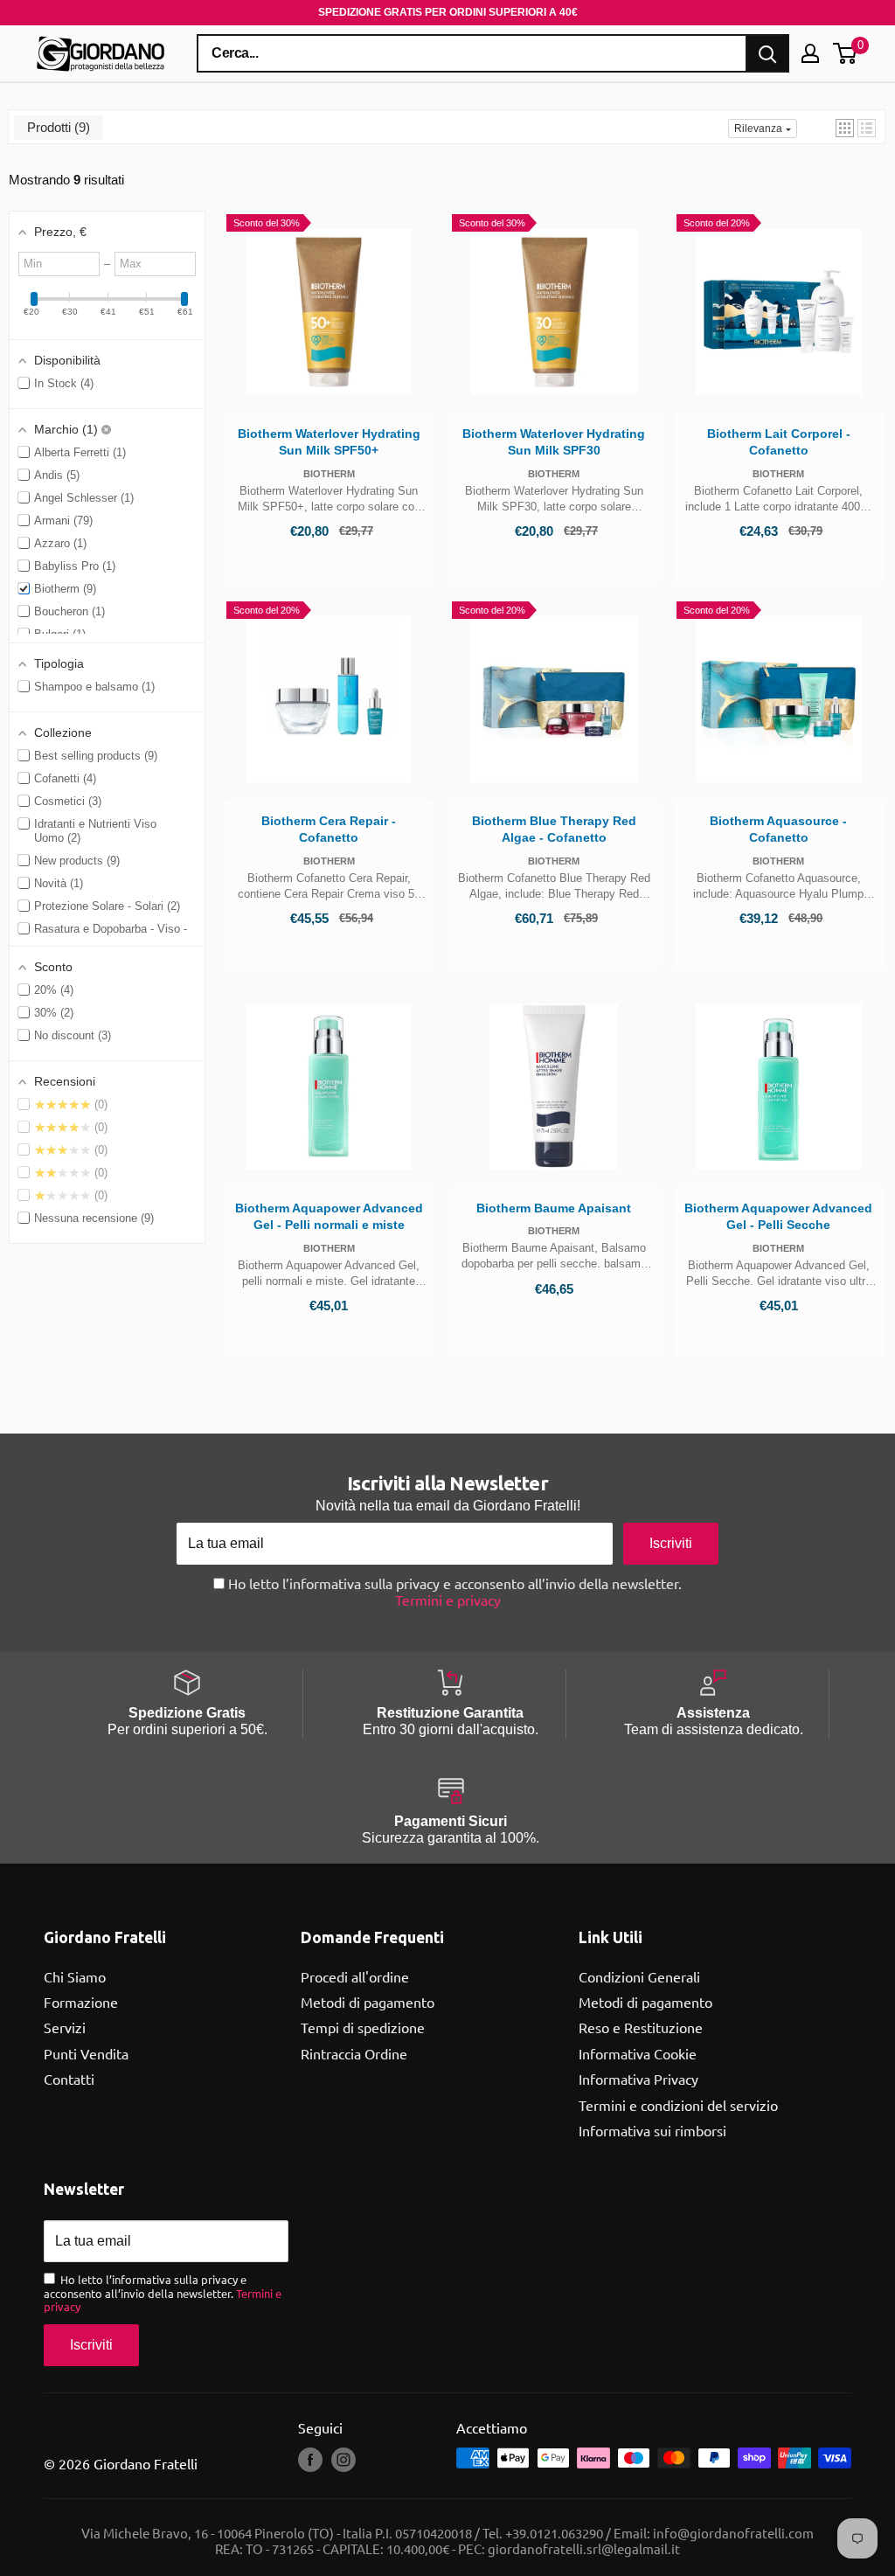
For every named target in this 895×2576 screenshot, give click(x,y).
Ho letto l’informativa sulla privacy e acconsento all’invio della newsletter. (453, 1592)
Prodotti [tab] (56, 127)
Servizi (65, 2027)
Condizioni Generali (639, 1976)
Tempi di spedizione (363, 2027)
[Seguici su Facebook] (310, 2460)
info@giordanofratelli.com (733, 2533)
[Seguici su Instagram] (343, 2460)
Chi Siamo (75, 1976)
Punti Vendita (86, 2053)
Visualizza (329, 361)
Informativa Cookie (638, 2053)
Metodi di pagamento (368, 2002)
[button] (845, 128)
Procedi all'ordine (355, 1976)
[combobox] (472, 53)
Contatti (69, 2079)
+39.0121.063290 (554, 2533)
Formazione (81, 2002)
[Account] (810, 53)
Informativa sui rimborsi (652, 2130)
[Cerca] (767, 53)
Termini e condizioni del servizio (678, 2105)
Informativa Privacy (638, 2079)
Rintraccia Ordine (354, 2053)
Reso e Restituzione (641, 2027)
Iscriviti (671, 1543)
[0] (846, 53)
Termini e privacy (448, 1600)
